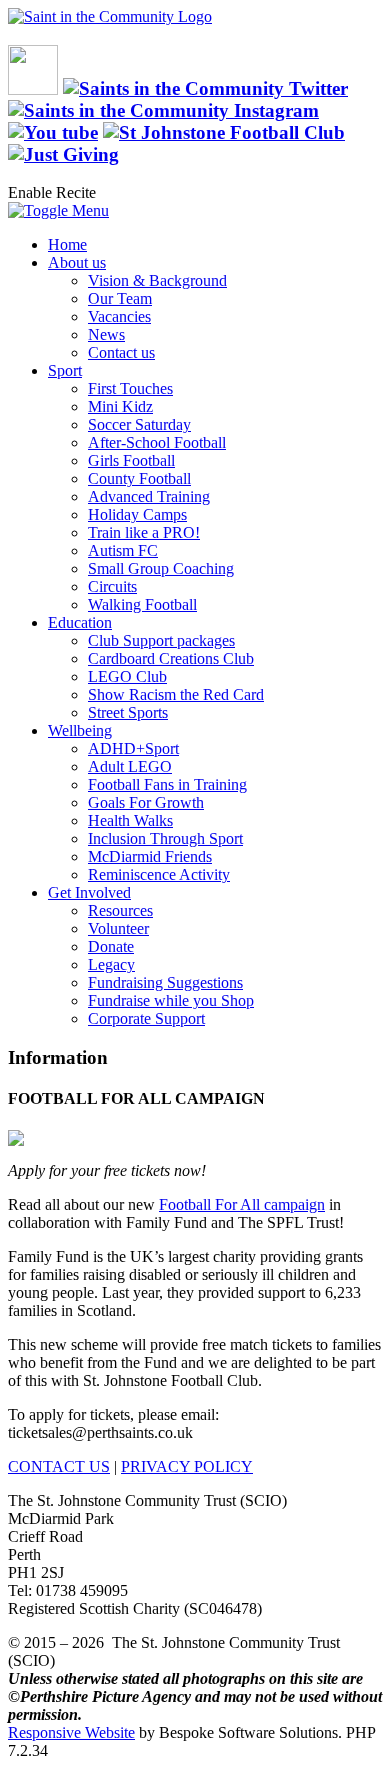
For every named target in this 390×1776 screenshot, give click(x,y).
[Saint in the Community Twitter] (205, 88)
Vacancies (119, 316)
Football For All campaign (242, 1204)
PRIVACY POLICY (187, 1466)
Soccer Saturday (139, 424)
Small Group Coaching (161, 568)
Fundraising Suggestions (165, 982)
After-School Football (157, 442)
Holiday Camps (137, 514)
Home (67, 244)
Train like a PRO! (144, 532)
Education (80, 622)
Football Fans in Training (167, 784)
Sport (65, 370)
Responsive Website (71, 1732)
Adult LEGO (130, 766)
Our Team (120, 298)
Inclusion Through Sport (165, 838)
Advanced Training (149, 496)
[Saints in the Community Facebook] (33, 88)
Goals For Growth (146, 802)
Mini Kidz (120, 406)
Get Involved (89, 892)
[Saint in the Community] (110, 16)
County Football (139, 478)
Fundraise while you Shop (171, 1000)
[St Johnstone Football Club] (224, 132)
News (106, 334)
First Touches (130, 388)
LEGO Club (127, 676)
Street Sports (128, 712)
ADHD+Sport (133, 748)
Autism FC (123, 550)
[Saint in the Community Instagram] (163, 110)
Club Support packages (161, 640)
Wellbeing (80, 730)
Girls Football (131, 460)
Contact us (121, 352)
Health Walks (130, 820)
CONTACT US (59, 1466)
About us (77, 262)
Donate (111, 946)
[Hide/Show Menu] (58, 210)
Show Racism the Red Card (176, 694)
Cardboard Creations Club (171, 658)
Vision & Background (157, 280)
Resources (120, 910)
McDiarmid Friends (150, 856)
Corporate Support (146, 1018)
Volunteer (118, 928)
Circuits (112, 586)
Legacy (111, 964)
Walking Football (142, 604)
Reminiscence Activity (159, 874)
